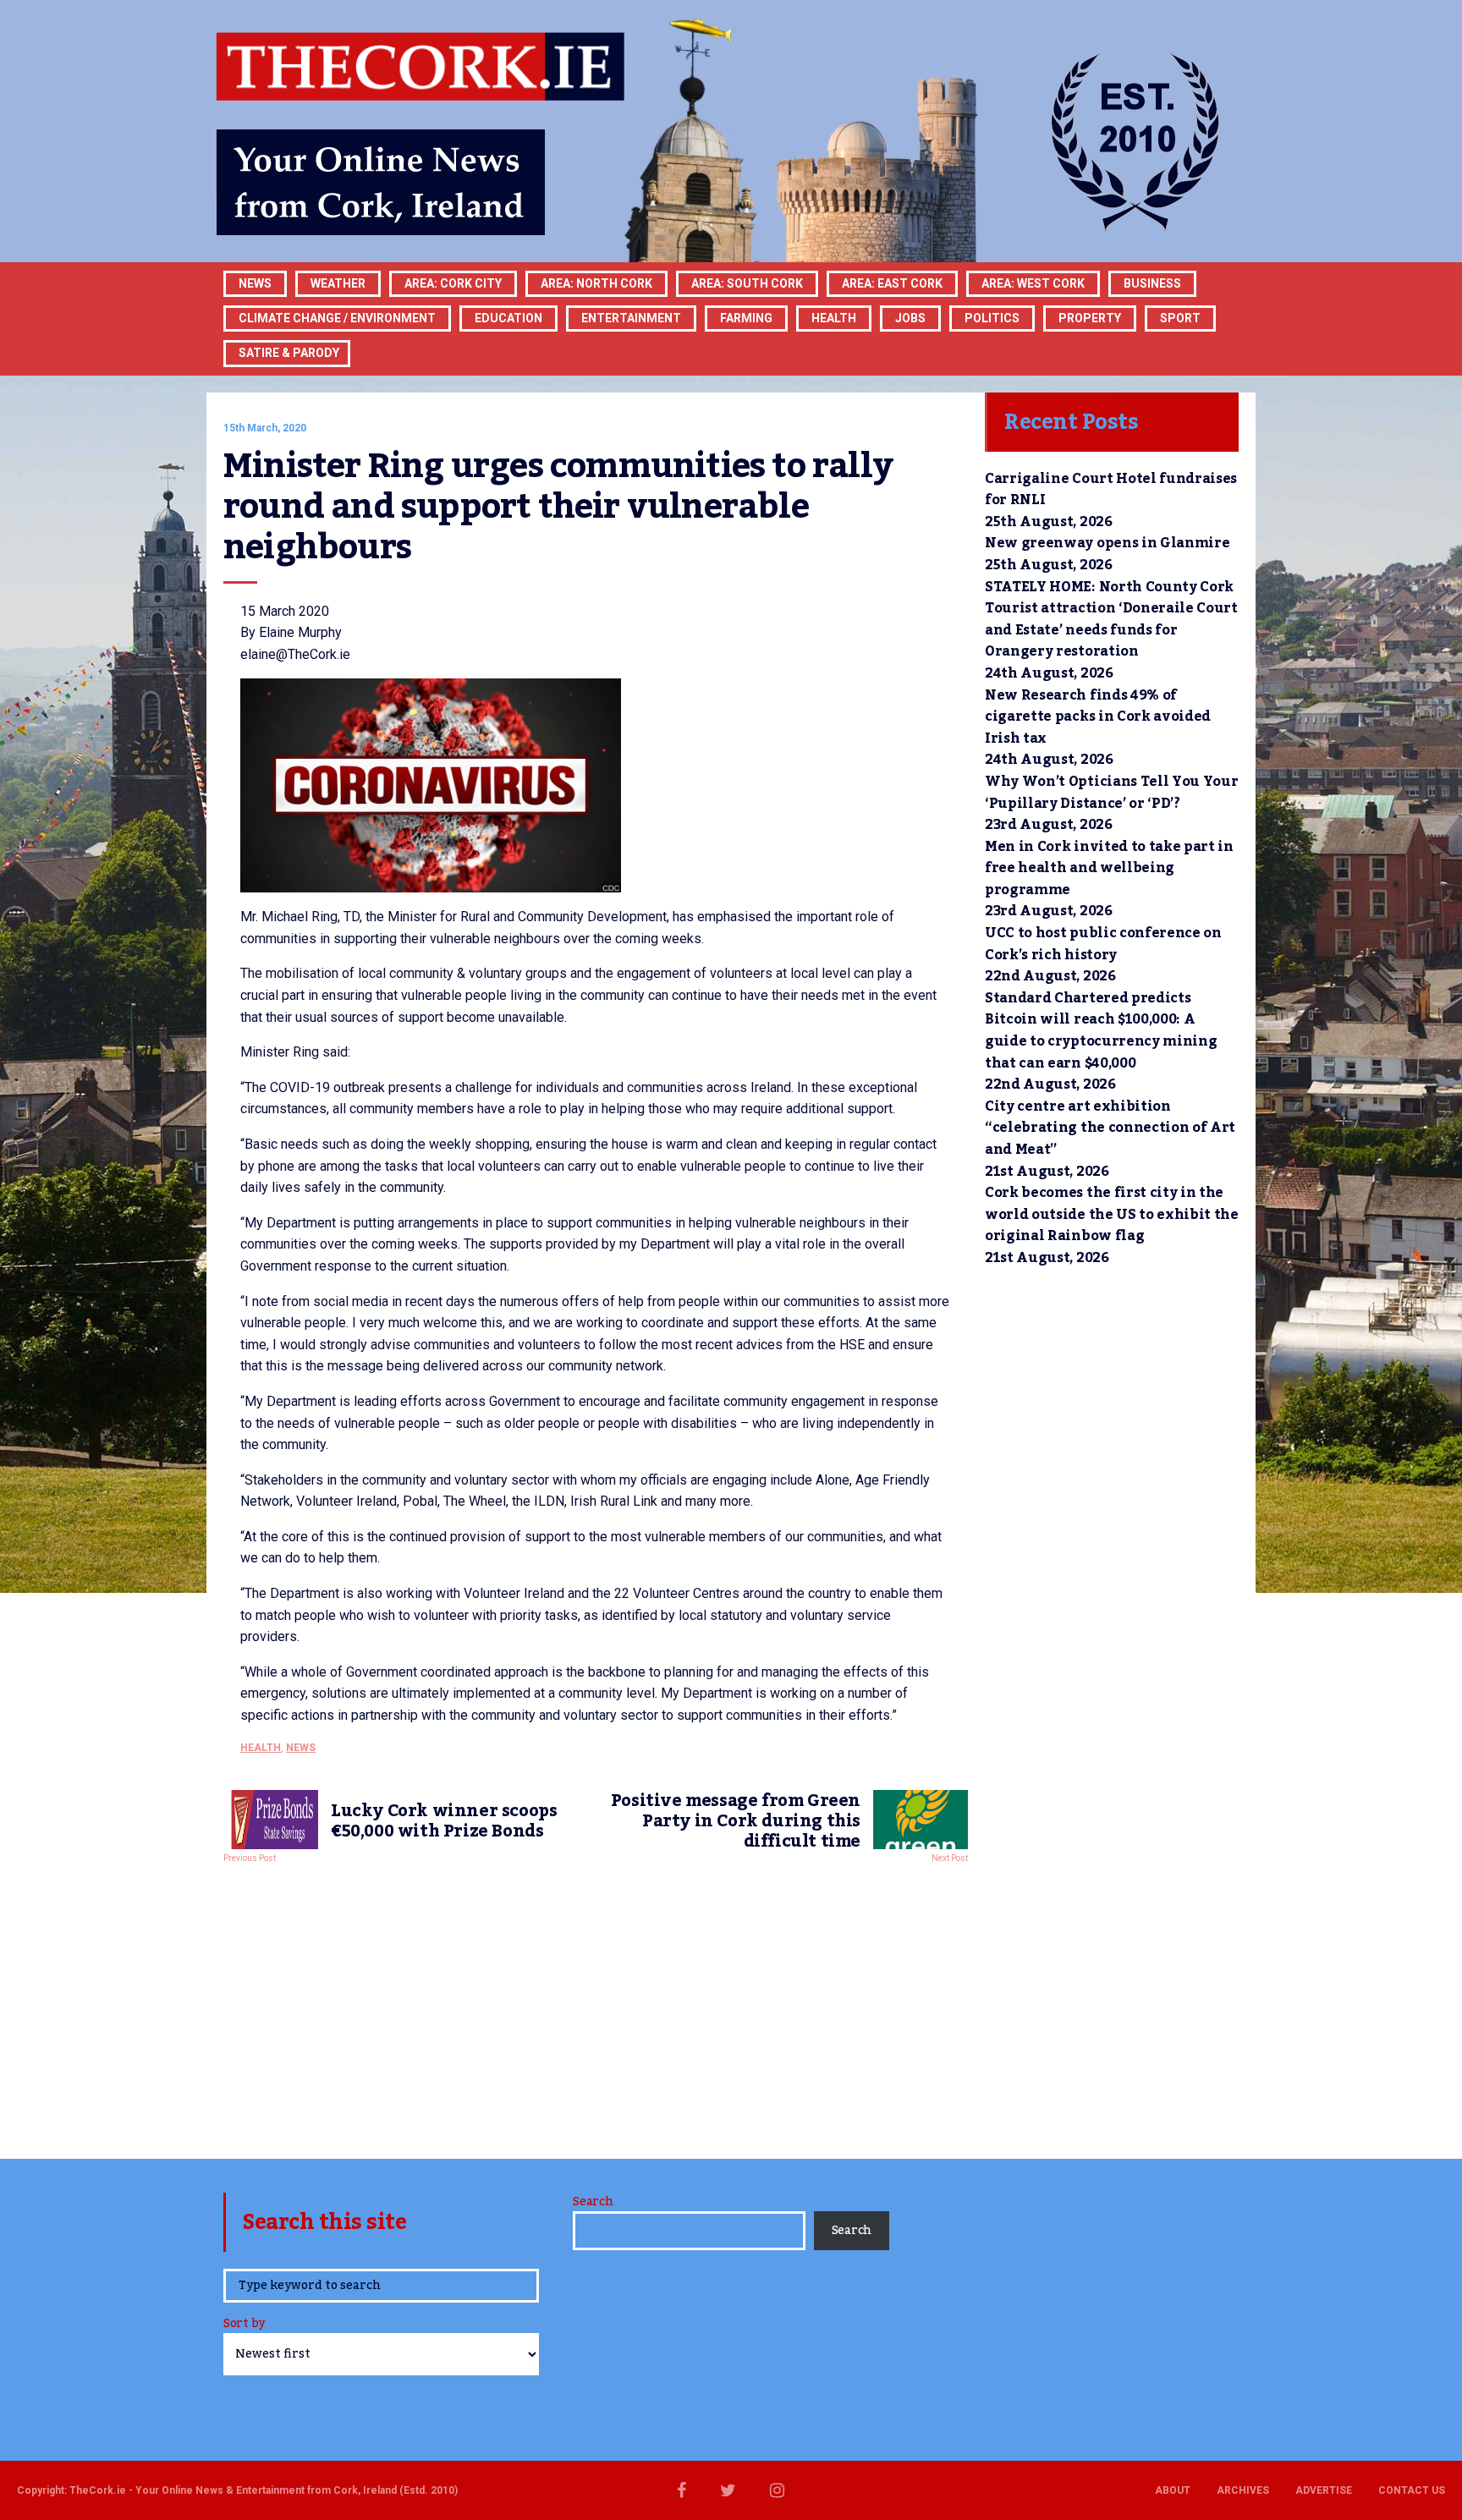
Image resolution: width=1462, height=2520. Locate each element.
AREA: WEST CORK (1033, 283)
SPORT (1180, 318)
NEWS (301, 1748)
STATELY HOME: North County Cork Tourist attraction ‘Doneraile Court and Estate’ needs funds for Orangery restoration (1111, 620)
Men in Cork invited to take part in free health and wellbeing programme (1109, 868)
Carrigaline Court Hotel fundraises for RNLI (1111, 490)
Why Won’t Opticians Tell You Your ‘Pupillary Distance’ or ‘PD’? (1111, 793)
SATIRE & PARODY (289, 353)
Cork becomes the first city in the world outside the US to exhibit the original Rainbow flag (1112, 1214)
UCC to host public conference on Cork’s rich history (1103, 944)
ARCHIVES (1243, 2490)
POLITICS (992, 318)
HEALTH (834, 318)
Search (593, 2202)
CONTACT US (1412, 2490)
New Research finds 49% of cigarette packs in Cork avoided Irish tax (1098, 717)
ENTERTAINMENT (631, 318)
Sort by (244, 2325)
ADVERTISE (1324, 2490)
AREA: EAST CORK (892, 283)
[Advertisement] (596, 2007)
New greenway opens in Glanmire (1107, 543)
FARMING (746, 318)
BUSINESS (1152, 283)
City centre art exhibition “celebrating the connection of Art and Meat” (1110, 1128)
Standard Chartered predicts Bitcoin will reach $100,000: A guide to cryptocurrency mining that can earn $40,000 (1101, 1031)
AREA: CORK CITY (453, 283)
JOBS (910, 318)
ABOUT (1173, 2490)
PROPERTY (1090, 318)
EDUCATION (508, 318)
